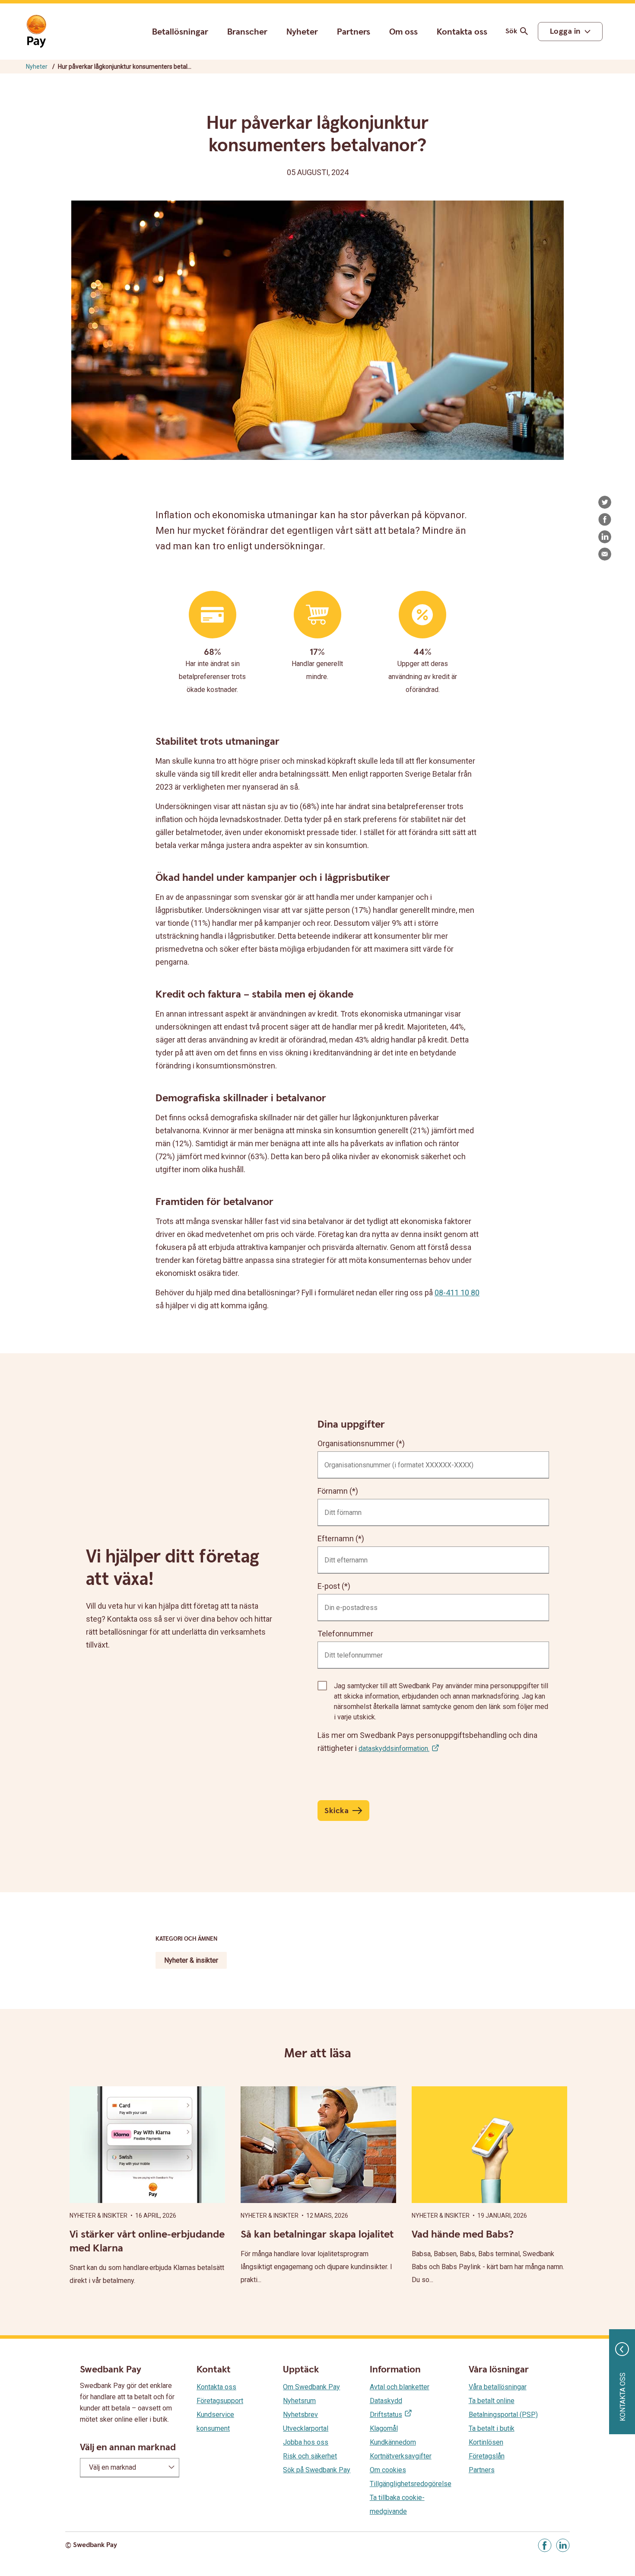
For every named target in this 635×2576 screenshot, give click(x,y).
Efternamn (336, 1538)
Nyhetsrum (299, 2401)
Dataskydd (386, 2401)
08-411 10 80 (457, 1293)
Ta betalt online (492, 2401)
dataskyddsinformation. (394, 1749)
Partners (354, 32)
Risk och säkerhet (310, 2456)
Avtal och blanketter (400, 2387)
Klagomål (384, 2428)
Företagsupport (220, 2401)
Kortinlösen (486, 2442)
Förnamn (333, 1491)
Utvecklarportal (306, 2428)
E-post (329, 1586)
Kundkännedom (393, 2442)
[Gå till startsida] (36, 32)
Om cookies (388, 2470)
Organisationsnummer (356, 1443)
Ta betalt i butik (492, 2428)
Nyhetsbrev (300, 2415)
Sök (511, 31)
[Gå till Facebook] (545, 2545)
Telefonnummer (345, 1634)
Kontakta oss (462, 32)
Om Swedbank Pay (311, 2387)
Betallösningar (180, 32)
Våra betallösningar (498, 2387)
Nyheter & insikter (191, 1960)
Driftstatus (386, 2415)
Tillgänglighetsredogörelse (411, 2484)
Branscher (247, 32)
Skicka (337, 1811)
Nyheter (302, 32)
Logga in (565, 31)
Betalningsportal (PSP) (503, 2415)
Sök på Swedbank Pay (317, 2470)
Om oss (403, 32)
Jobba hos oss (306, 2442)
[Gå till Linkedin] (563, 2545)
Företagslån (487, 2456)
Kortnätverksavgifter (401, 2456)
